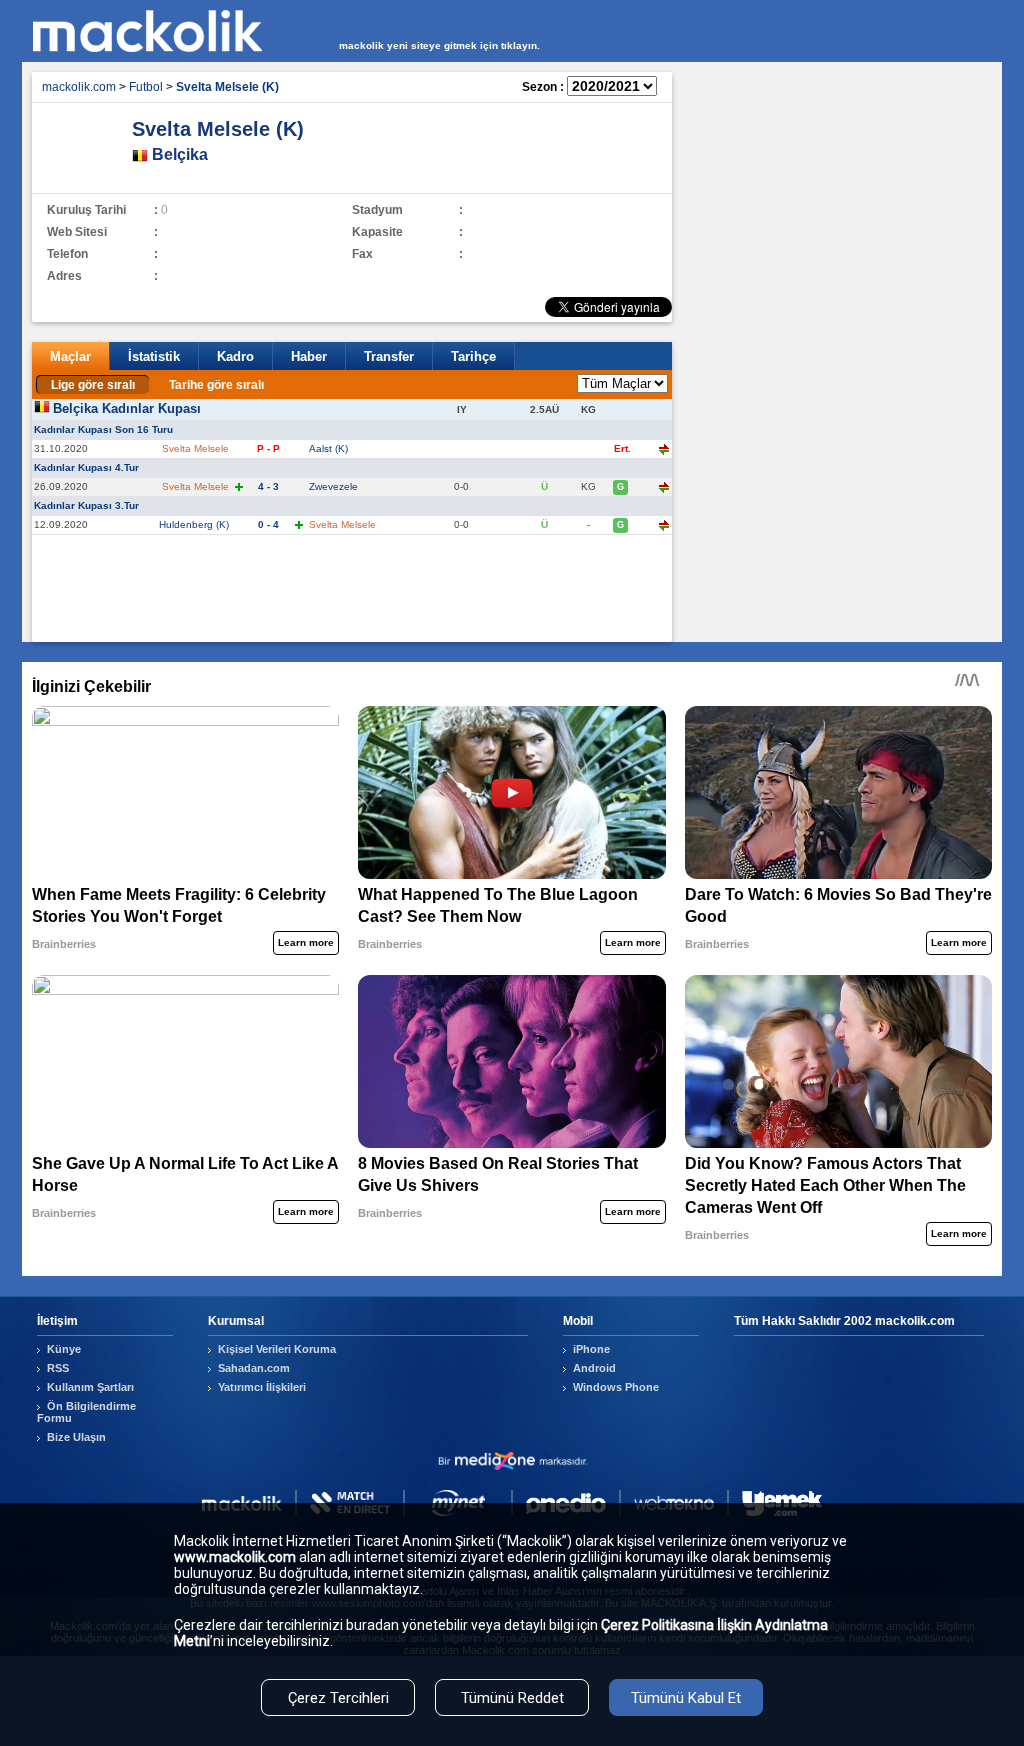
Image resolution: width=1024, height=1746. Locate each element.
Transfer (389, 356)
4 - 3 (268, 486)
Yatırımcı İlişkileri (262, 1387)
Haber (309, 356)
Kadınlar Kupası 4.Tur (86, 467)
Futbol (146, 87)
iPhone (591, 1349)
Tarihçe (473, 356)
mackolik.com (79, 87)
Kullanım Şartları (90, 1387)
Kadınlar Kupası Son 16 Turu (103, 429)
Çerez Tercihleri (338, 1698)
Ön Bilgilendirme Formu (86, 1412)
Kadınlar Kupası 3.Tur (86, 505)
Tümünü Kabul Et (686, 1698)
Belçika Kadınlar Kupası (127, 408)
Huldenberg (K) (194, 524)
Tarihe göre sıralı (216, 385)
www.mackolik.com (235, 1557)
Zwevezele (333, 486)
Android (594, 1368)
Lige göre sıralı (93, 385)
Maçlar (70, 356)
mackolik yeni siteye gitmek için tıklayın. (439, 45)
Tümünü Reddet (512, 1698)
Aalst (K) (328, 448)
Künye (64, 1349)
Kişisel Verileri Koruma (277, 1349)
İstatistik (154, 356)
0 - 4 (268, 524)
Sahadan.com (254, 1368)
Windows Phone (616, 1387)
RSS (58, 1368)
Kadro (235, 356)
